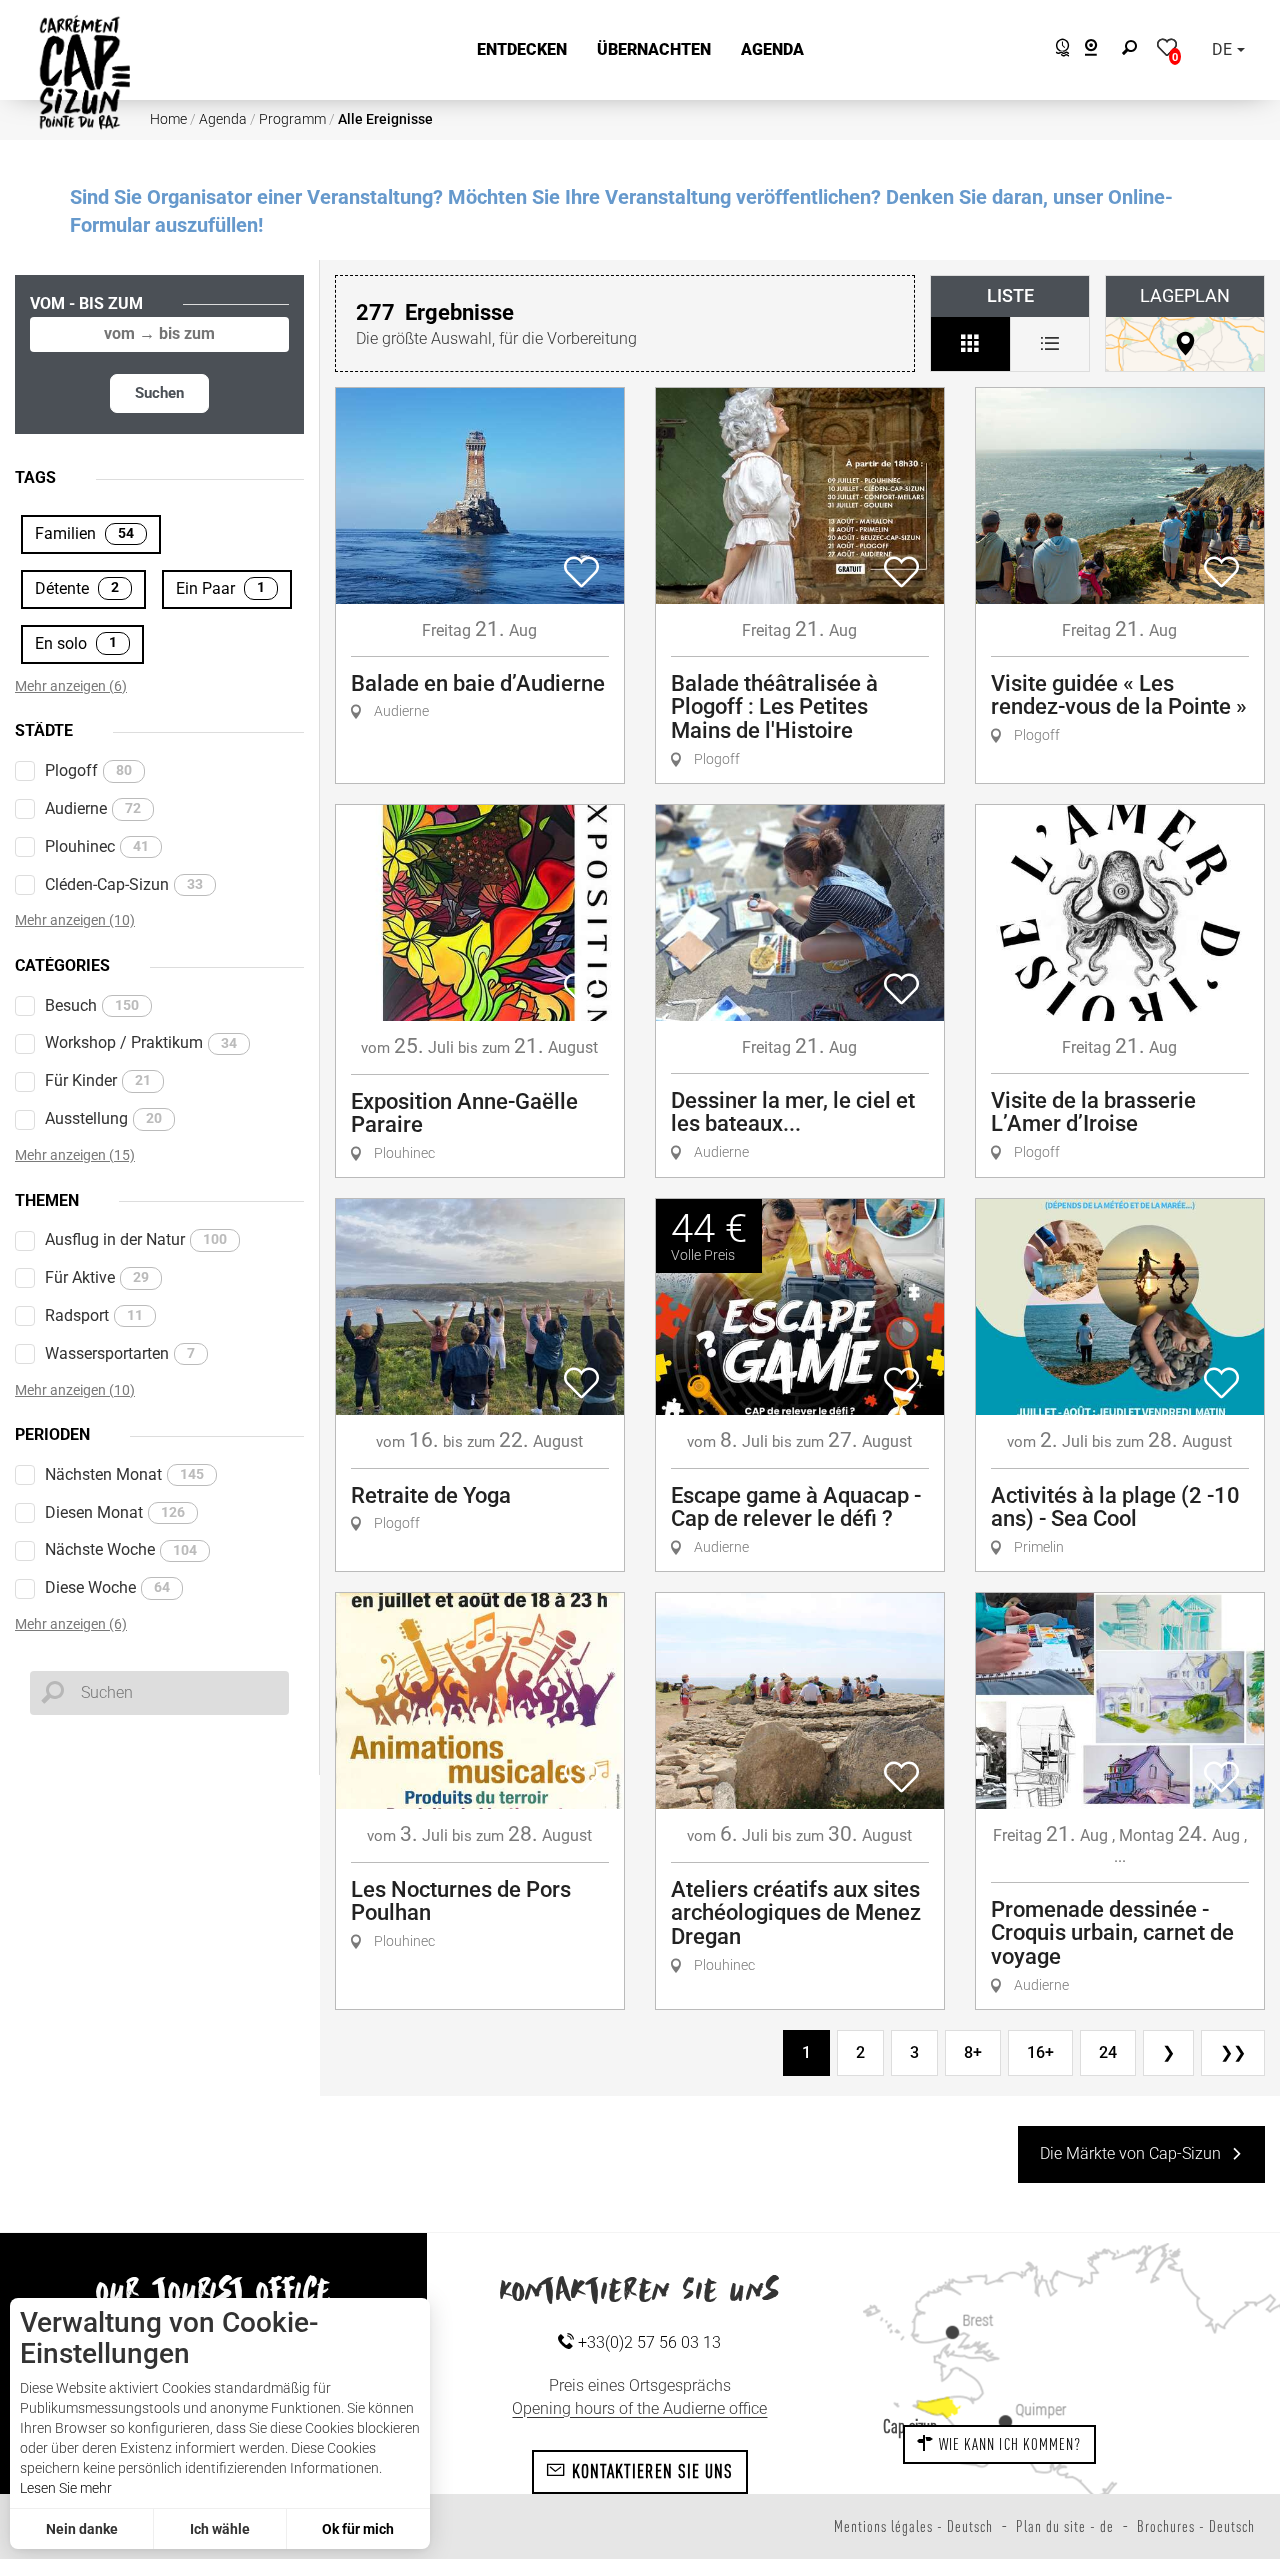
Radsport (94, 1315)
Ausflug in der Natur (136, 1239)
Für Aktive (97, 1277)
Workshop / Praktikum (141, 1042)
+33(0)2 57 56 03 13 (647, 2342)
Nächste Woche (121, 1549)
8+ (973, 2052)
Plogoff (88, 770)
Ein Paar (220, 588)
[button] (522, 50)
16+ (1040, 2052)
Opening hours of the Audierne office (639, 2408)
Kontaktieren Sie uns (649, 2471)
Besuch (92, 1005)
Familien (84, 533)
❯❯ (1233, 2052)
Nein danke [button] (82, 2529)
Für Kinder (98, 1080)
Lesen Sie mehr (66, 2488)
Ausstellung (103, 1118)
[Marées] (1057, 50)
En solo (76, 643)
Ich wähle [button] (220, 2529)
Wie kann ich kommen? (1007, 2444)
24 (1108, 2052)
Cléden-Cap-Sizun (124, 884)
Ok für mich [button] (358, 2529)
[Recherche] (1134, 50)
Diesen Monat (115, 1512)
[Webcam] (1101, 50)
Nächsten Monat (124, 1474)
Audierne (93, 808)
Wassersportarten (120, 1353)
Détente (77, 588)
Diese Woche (107, 1587)
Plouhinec (97, 846)
